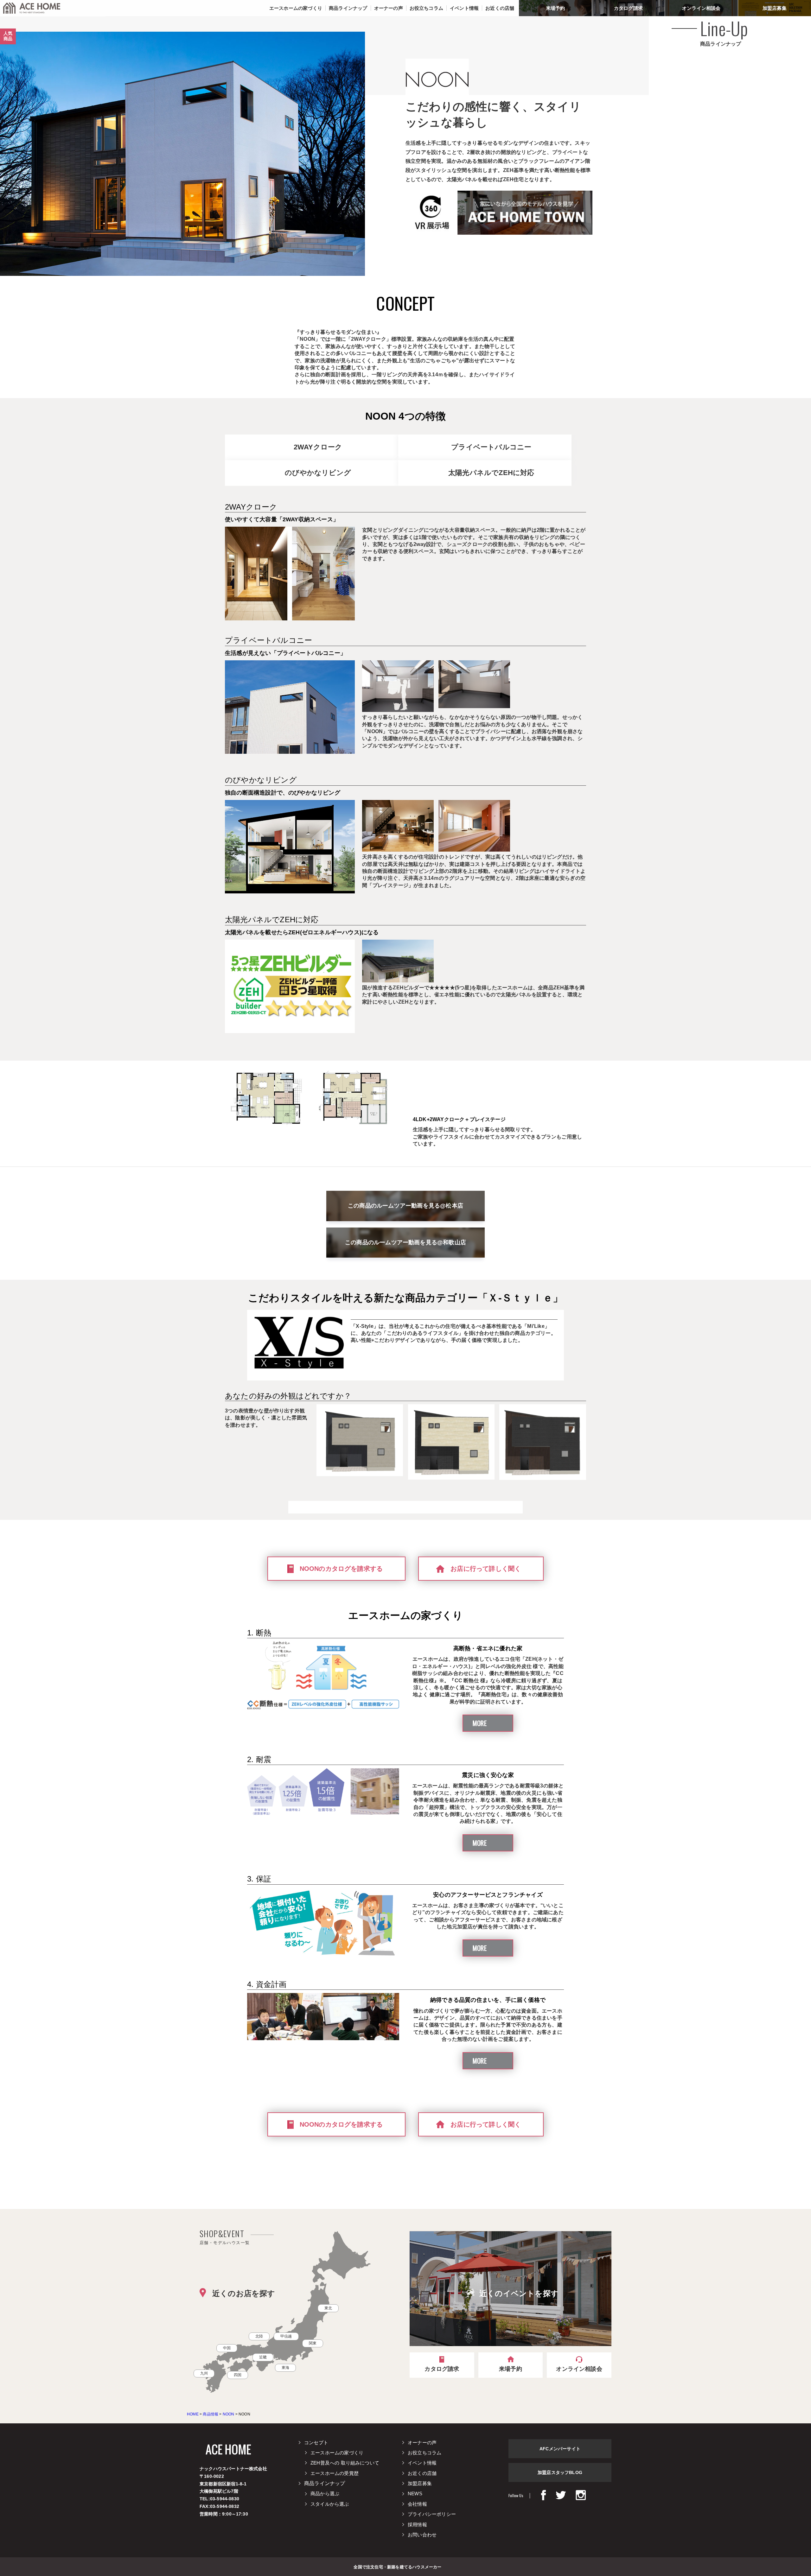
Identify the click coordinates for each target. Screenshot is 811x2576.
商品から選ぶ (325, 2494)
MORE (480, 1723)
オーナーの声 (422, 2443)
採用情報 (417, 2525)
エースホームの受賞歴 (335, 2473)
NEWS (415, 2494)
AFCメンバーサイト (560, 2449)
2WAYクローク (318, 447)
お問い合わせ (422, 2535)
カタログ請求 (628, 8)
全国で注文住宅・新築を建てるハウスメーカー (397, 2566)
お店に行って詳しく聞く (486, 1569)
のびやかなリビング (318, 473)
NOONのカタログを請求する (341, 1569)
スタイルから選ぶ (330, 2504)
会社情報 (417, 2504)
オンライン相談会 (701, 8)
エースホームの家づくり (337, 2453)
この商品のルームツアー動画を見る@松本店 (405, 1206)
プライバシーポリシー (432, 2514)
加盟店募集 (775, 8)
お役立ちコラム (425, 2453)
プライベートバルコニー (491, 447)
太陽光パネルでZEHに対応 (491, 473)
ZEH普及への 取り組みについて (345, 2463)
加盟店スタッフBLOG (560, 2472)
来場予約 (556, 8)
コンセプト (316, 2443)
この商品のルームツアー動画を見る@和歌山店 (405, 1242)
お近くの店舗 (422, 2473)
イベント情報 (422, 2463)
